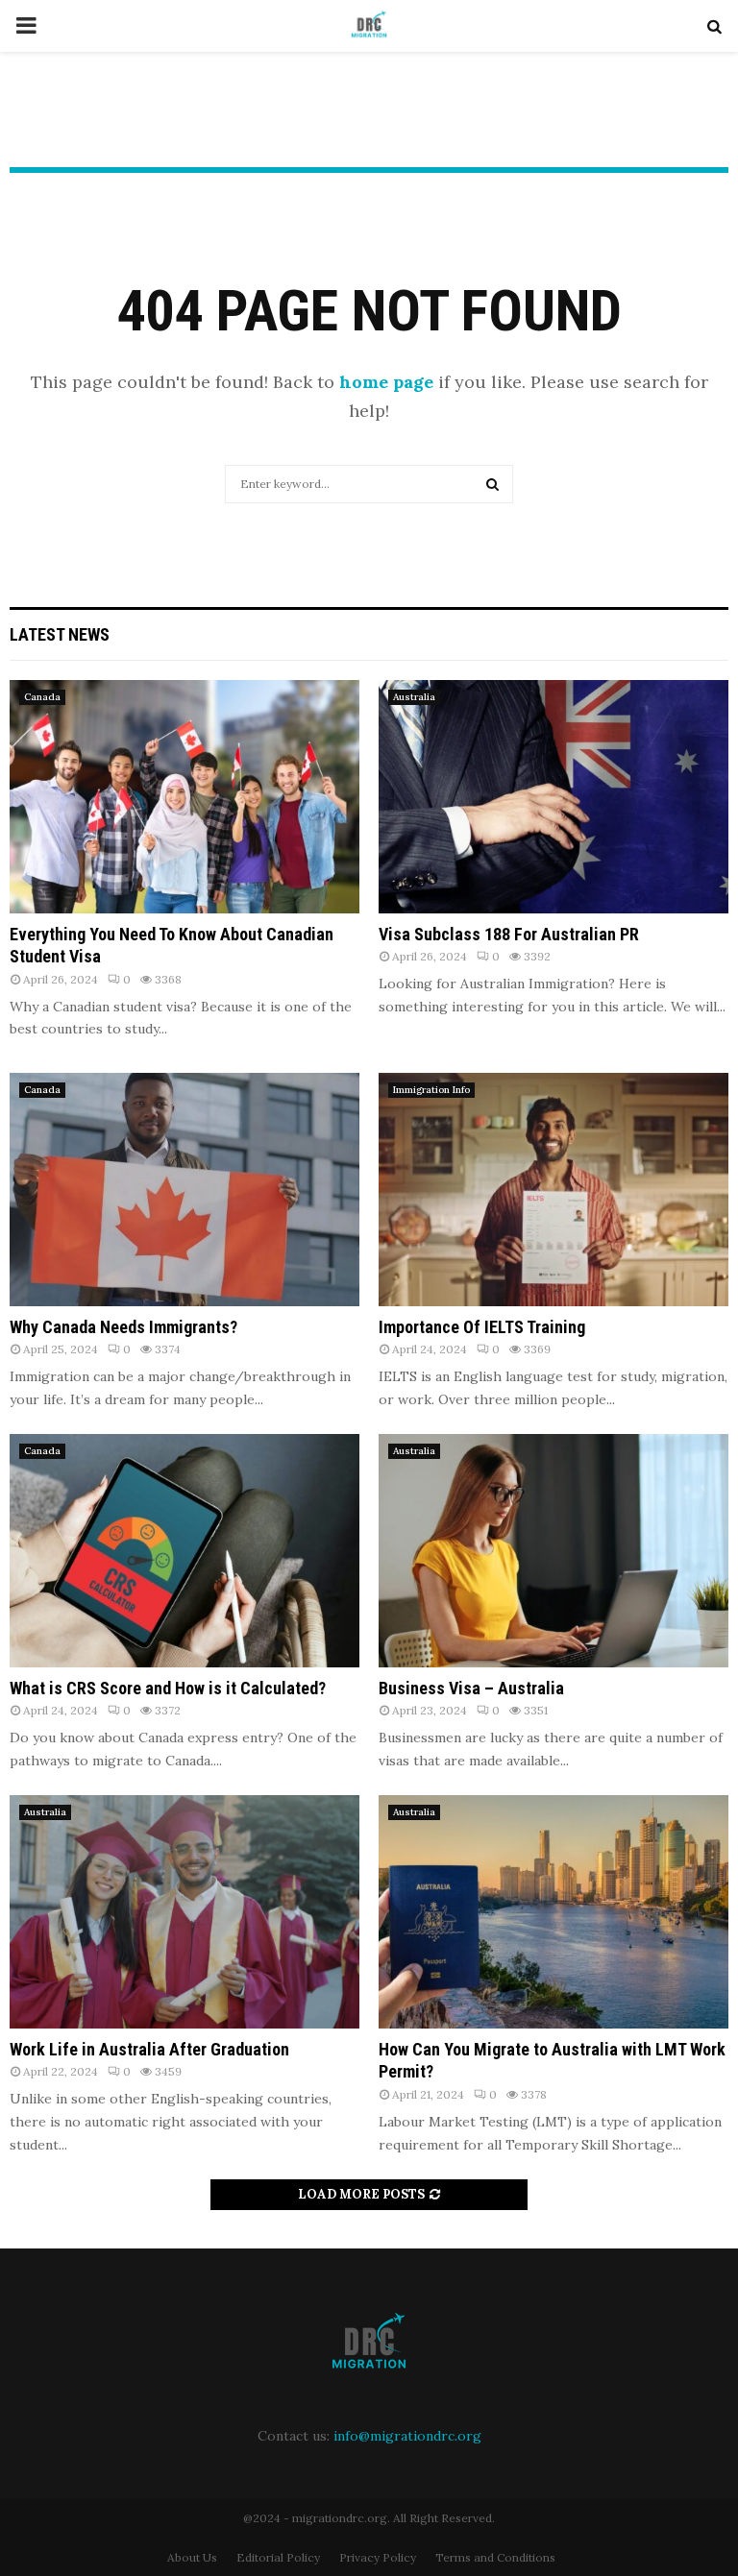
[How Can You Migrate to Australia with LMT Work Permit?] (553, 1912)
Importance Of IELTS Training (482, 1327)
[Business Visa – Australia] (553, 1551)
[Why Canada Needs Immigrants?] (184, 1190)
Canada (42, 697)
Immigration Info (431, 1090)
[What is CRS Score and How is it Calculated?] (184, 1551)
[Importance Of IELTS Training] (553, 1190)
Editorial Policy (278, 2557)
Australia (414, 697)
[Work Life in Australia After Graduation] (184, 1912)
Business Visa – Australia (471, 1688)
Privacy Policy (378, 2557)
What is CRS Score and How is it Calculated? (168, 1688)
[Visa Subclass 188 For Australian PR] (553, 797)
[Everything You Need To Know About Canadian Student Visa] (184, 797)
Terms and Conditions (495, 2557)
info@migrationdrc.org (407, 2436)
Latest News (60, 634)
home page (386, 382)
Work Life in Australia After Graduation (149, 2049)
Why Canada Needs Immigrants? (123, 1327)
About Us (192, 2557)
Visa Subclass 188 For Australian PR (509, 934)
